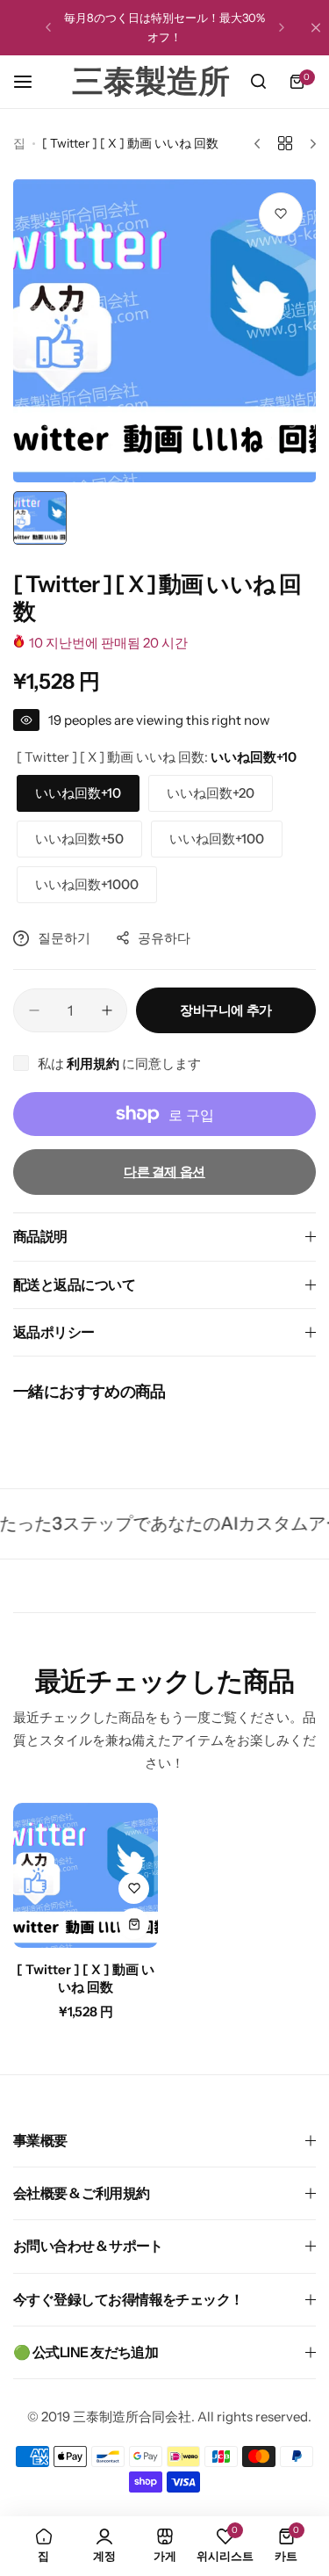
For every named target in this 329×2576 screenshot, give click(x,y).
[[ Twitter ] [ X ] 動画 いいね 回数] (86, 1875)
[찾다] (258, 82)
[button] (48, 27)
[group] (164, 331)
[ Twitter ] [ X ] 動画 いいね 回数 (86, 1978)
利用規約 (94, 1064)
